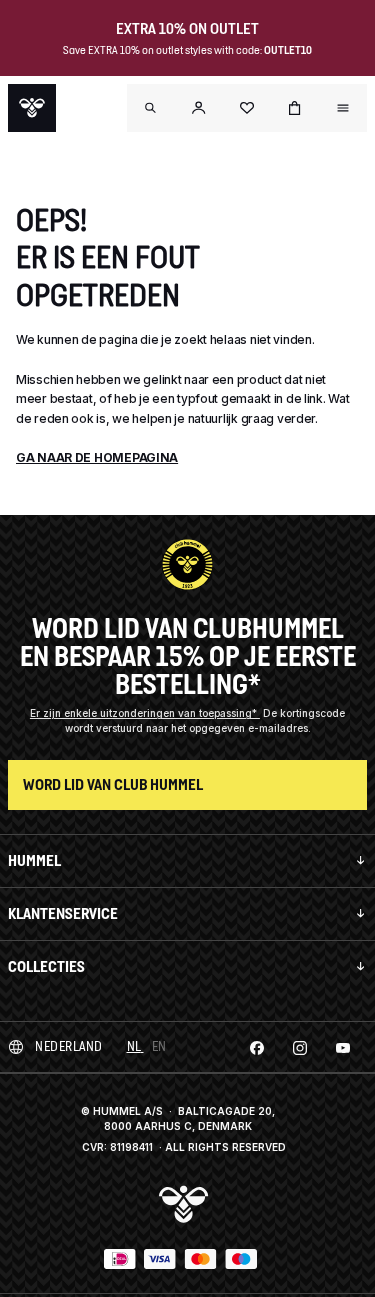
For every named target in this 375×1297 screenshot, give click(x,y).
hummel (34, 860)
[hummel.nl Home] (32, 108)
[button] (199, 108)
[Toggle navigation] (151, 108)
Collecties (46, 966)
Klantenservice (63, 913)
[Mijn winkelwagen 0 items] (295, 108)
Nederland (69, 1046)
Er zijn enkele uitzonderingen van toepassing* (145, 713)
